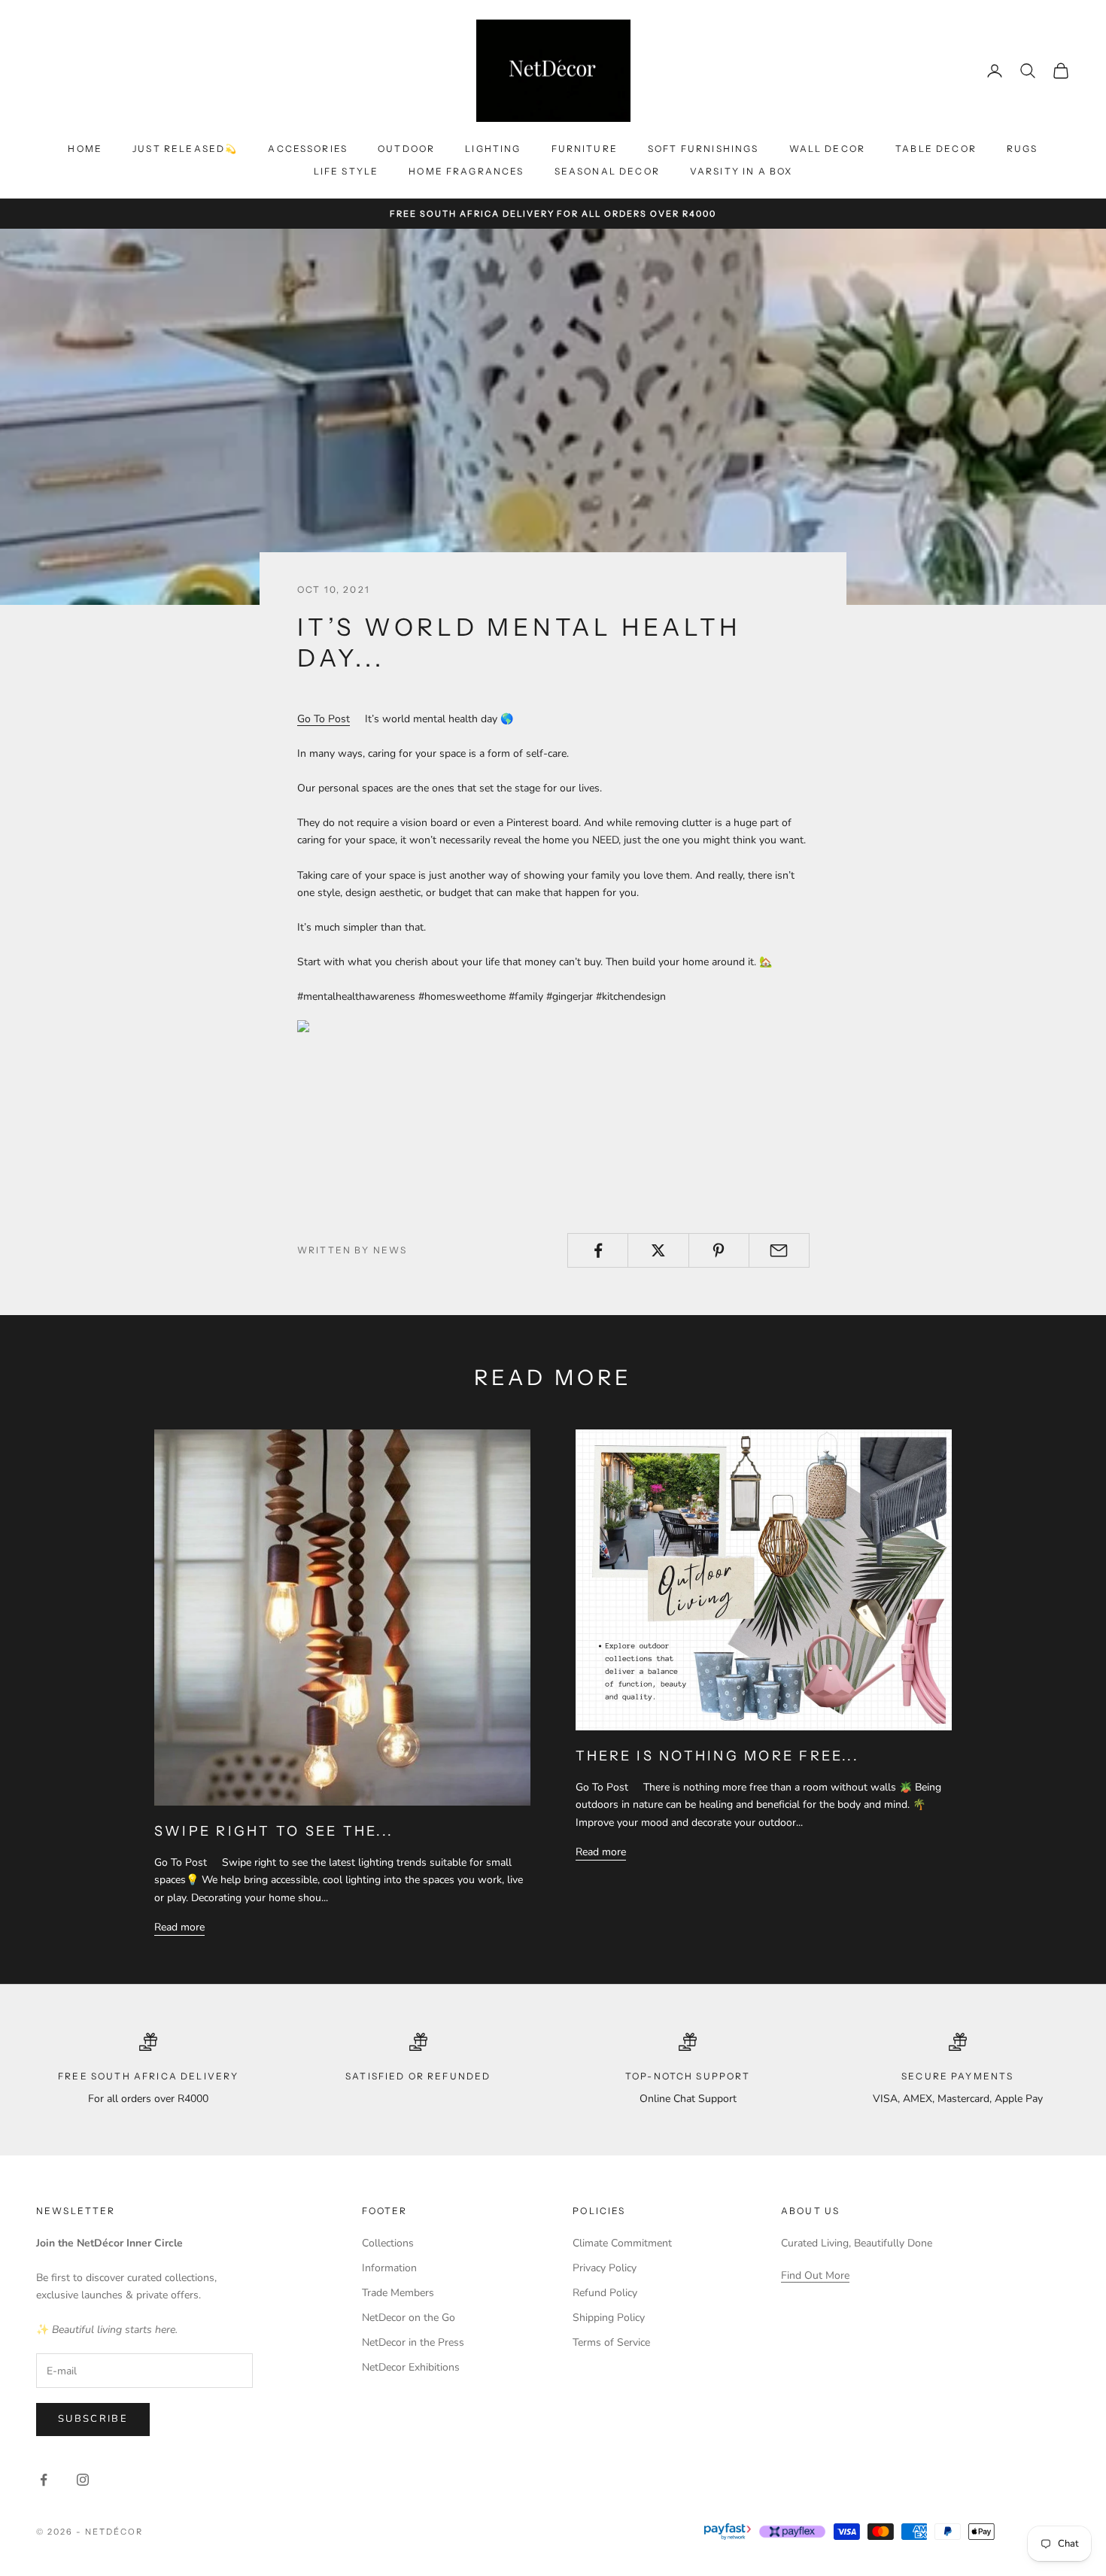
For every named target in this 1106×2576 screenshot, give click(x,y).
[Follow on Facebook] (44, 2480)
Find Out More (815, 2275)
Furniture (585, 149)
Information (389, 2268)
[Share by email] (779, 1250)
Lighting (493, 149)
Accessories (308, 149)
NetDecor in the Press (413, 2342)
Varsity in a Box (741, 171)
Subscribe (93, 2419)
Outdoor (406, 149)
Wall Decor (828, 149)
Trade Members (398, 2293)
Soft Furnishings (703, 149)
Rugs (1022, 149)
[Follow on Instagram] (83, 2480)
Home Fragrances (466, 171)
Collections (388, 2243)
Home (85, 149)
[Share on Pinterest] (719, 1250)
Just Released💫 (185, 149)
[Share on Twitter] (658, 1250)
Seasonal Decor (607, 171)
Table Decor (936, 149)
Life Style (346, 171)
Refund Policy (605, 2293)
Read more (179, 1927)
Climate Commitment (622, 2243)
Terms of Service (611, 2342)
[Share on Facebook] (598, 1250)
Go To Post (324, 719)
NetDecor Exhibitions (411, 2367)
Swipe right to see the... (274, 1831)
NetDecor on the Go (409, 2318)
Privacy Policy (605, 2268)
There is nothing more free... (717, 1756)
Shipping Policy (609, 2318)
